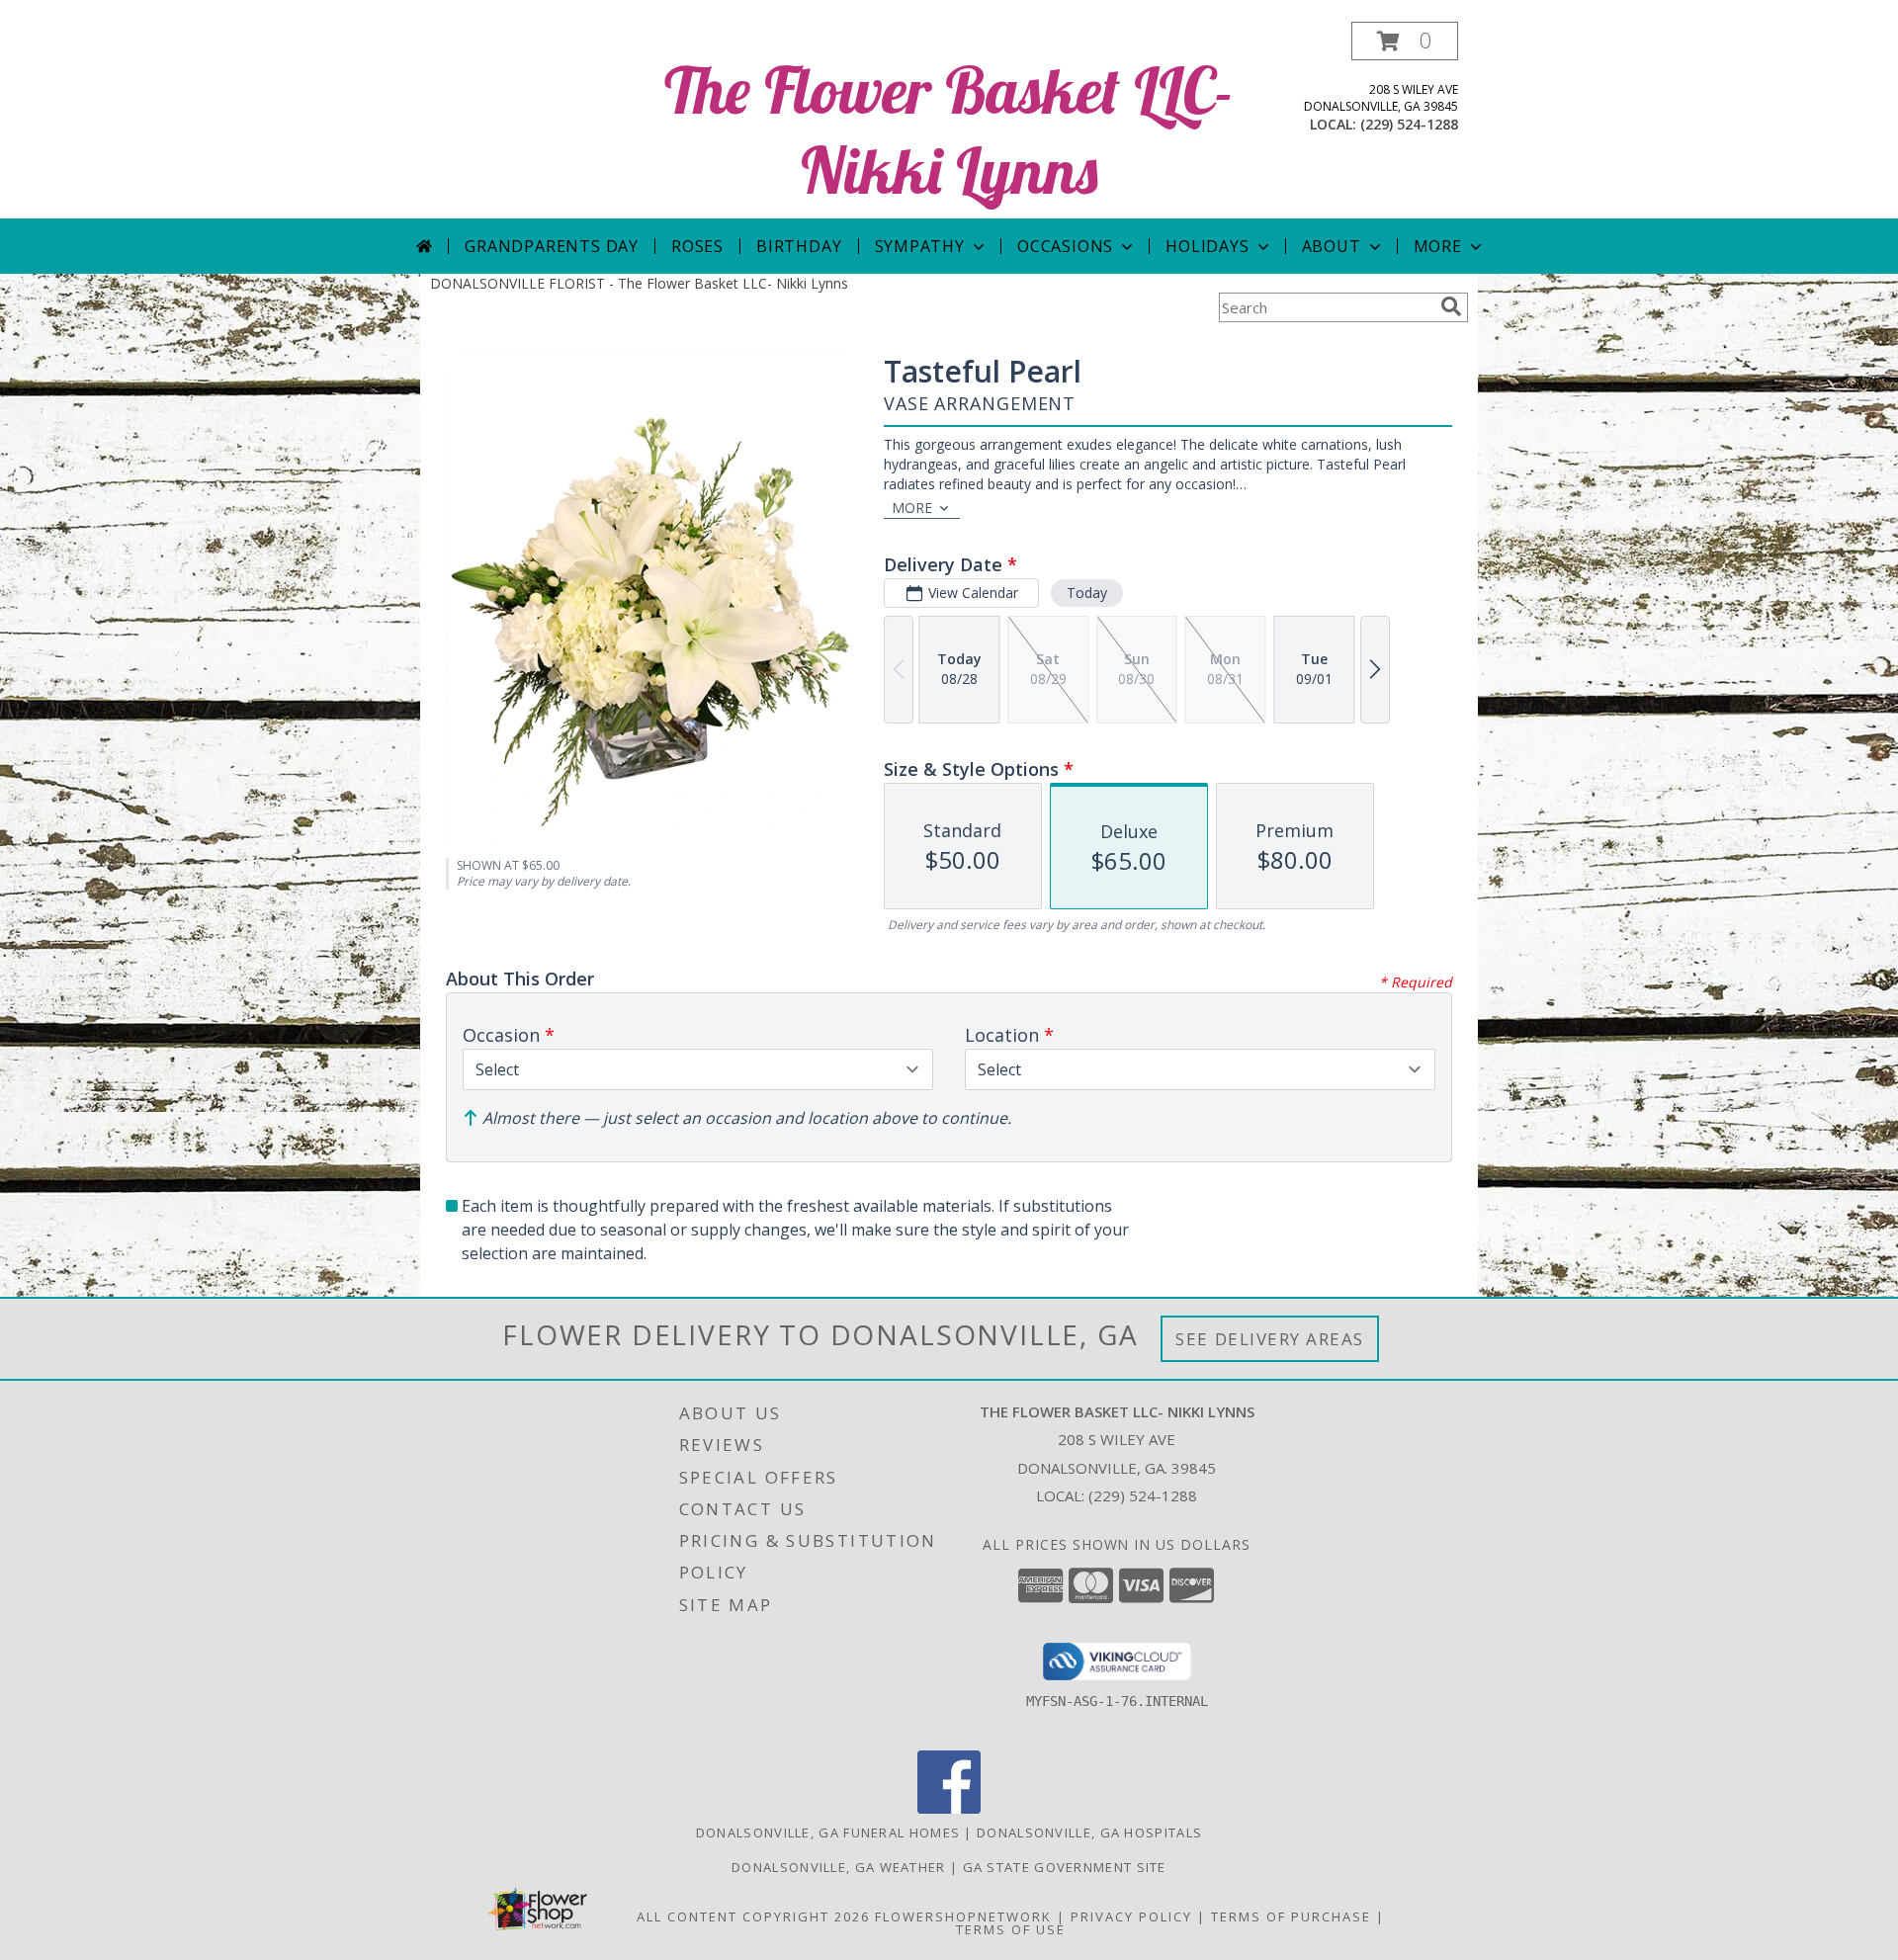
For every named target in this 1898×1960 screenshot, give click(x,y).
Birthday (799, 246)
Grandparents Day (552, 246)
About (1332, 246)
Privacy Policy (1131, 1917)
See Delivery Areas (1270, 1339)
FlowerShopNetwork (963, 1917)
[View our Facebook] (949, 1808)
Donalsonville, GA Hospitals (1089, 1832)
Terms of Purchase (1291, 1917)
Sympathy (920, 246)
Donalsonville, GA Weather (839, 1867)
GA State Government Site (1065, 1867)
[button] (1405, 41)
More (1438, 246)
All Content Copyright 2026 (753, 1917)
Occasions (1065, 246)
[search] (1451, 306)
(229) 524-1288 (1409, 124)
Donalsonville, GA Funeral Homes (828, 1832)
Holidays (1207, 246)
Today (1087, 593)
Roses (697, 246)
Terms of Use (1011, 1929)
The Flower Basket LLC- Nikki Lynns (949, 129)
